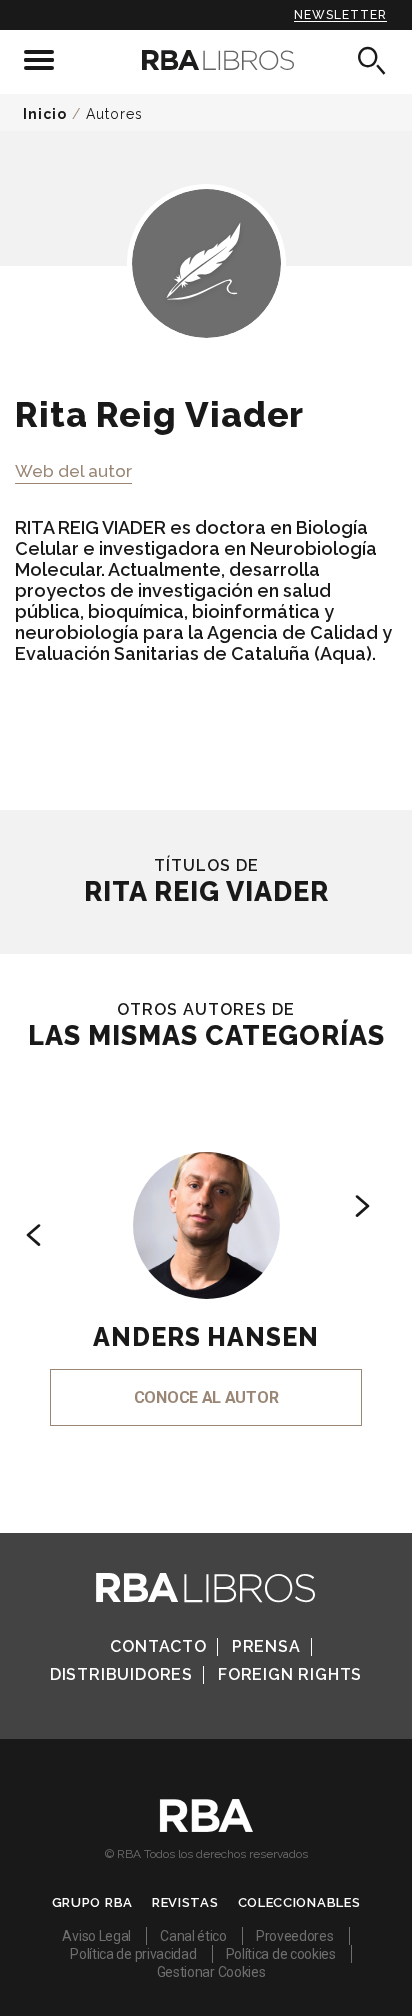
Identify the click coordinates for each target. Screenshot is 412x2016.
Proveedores (295, 1936)
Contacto (158, 1646)
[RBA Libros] (206, 60)
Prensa (266, 1646)
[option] (206, 1261)
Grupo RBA (92, 1902)
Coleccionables (299, 1902)
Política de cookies (281, 1954)
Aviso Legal (96, 1936)
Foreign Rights (290, 1674)
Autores (114, 114)
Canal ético (193, 1936)
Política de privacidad (133, 1954)
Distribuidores (121, 1674)
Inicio (45, 114)
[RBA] (206, 1827)
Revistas (185, 1902)
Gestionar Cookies (211, 1972)
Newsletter (340, 15)
